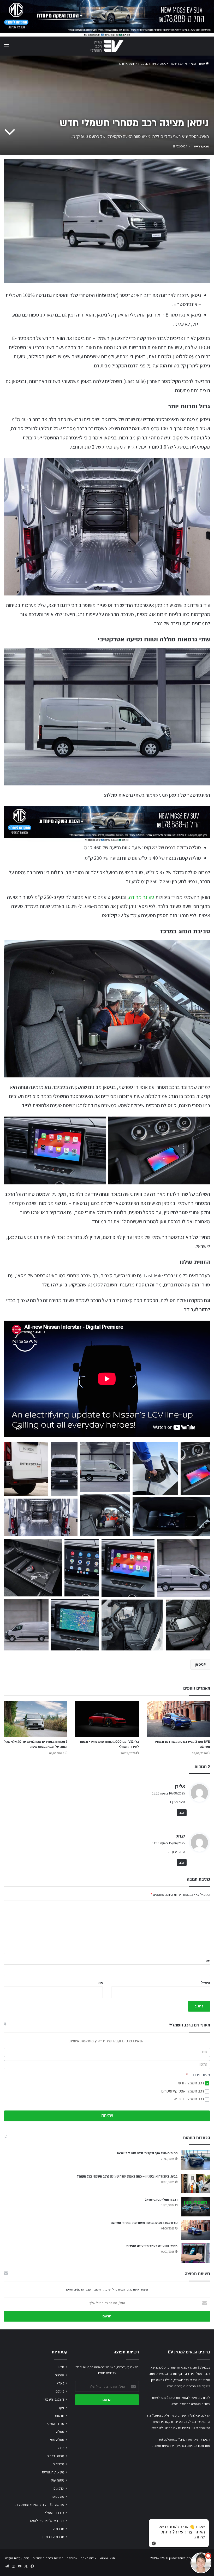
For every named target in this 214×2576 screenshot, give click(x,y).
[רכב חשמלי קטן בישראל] (196, 2207)
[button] (26, 1469)
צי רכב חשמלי (179, 64)
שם (208, 1960)
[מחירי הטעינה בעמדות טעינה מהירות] (196, 2253)
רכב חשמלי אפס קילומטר (47, 2521)
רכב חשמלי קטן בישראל (161, 2200)
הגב (182, 1813)
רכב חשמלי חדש (192, 2083)
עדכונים (59, 2488)
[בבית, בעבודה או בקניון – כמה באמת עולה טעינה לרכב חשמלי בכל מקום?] (196, 2183)
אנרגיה (60, 2375)
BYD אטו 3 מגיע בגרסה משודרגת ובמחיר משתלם (144, 2223)
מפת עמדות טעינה (17, 2558)
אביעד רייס (201, 146)
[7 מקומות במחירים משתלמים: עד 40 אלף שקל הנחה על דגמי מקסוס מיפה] (36, 1719)
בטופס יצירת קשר (176, 2422)
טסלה (60, 2432)
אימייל (206, 1982)
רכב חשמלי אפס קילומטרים (183, 2091)
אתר (100, 1982)
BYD (61, 2367)
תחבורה (59, 2529)
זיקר (61, 2407)
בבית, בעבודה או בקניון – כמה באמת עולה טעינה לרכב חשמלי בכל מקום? (127, 2177)
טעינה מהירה (142, 897)
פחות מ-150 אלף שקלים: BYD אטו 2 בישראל (147, 2153)
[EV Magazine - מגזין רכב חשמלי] (107, 46)
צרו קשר (72, 2558)
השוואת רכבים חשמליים (48, 2558)
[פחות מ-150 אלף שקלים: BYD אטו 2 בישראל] (196, 2160)
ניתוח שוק (58, 2480)
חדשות (60, 2416)
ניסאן (199, 1664)
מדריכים (58, 2464)
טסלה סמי (57, 2440)
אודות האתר (89, 2558)
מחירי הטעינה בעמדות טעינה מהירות (152, 2246)
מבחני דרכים (55, 2456)
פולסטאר (58, 2496)
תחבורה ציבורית (53, 2537)
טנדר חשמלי (56, 2424)
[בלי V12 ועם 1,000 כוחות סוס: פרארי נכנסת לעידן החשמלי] (107, 1719)
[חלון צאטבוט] (158, 2505)
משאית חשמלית (53, 2472)
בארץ (61, 2383)
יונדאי (60, 2448)
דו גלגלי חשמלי (54, 2399)
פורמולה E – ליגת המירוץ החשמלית (40, 2505)
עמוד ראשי (198, 64)
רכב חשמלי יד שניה (189, 2099)
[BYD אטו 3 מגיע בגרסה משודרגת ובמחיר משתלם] (178, 1719)
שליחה (107, 2116)
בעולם (60, 2391)
